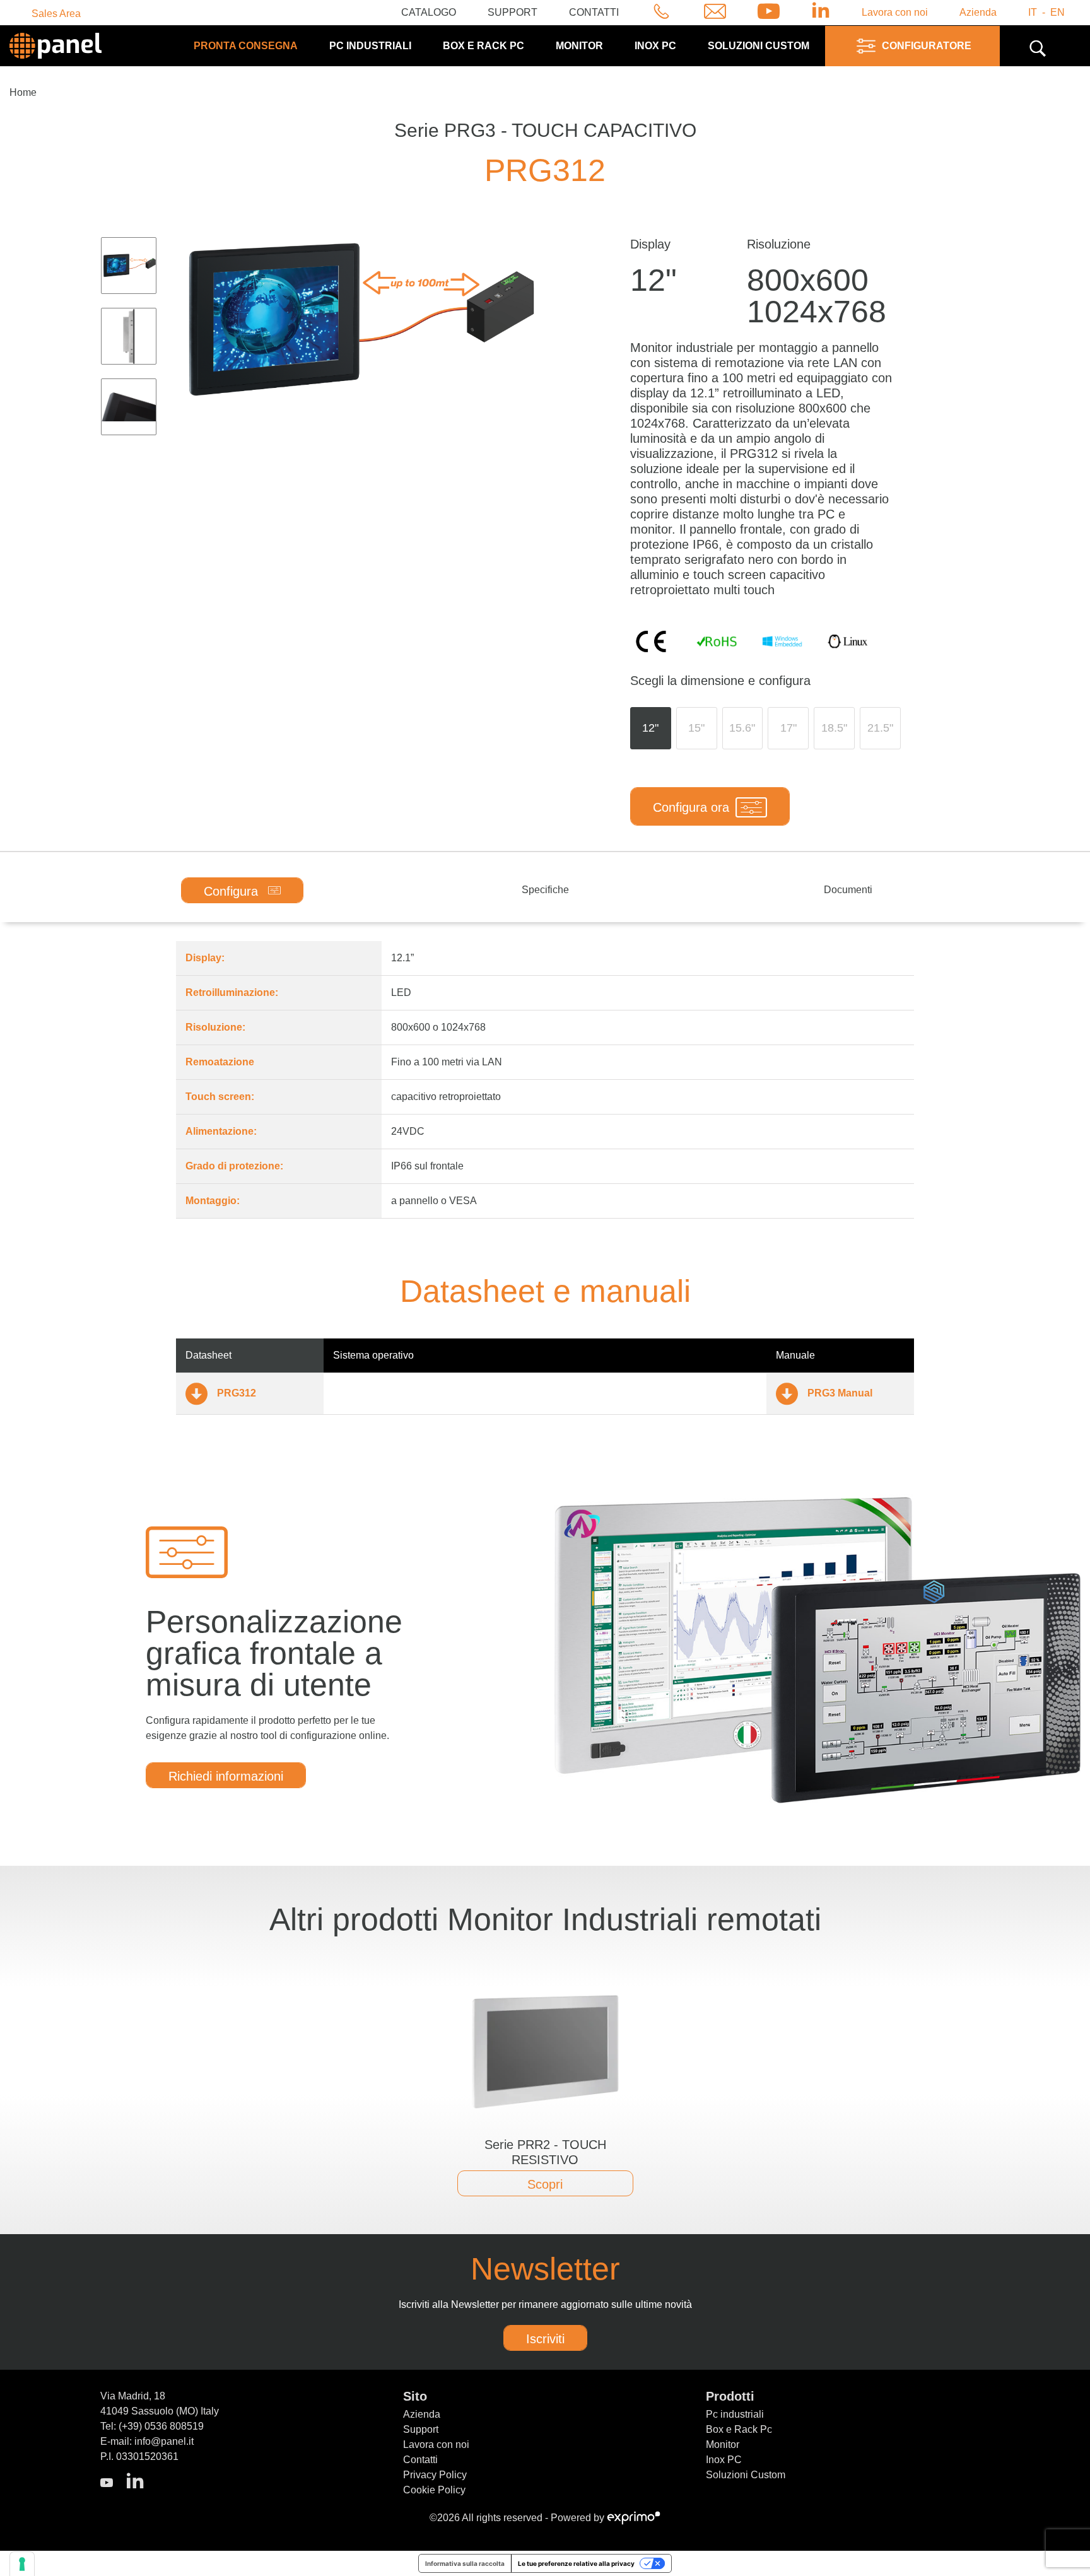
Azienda (978, 12)
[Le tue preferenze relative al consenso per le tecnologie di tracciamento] (22, 2564)
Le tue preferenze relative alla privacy (576, 2563)
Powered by (579, 2518)
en (1058, 12)
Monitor (579, 46)
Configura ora (691, 807)
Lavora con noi (895, 12)
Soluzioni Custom (746, 2475)
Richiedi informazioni (226, 1776)
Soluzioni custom (759, 46)
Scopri (545, 2184)
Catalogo (429, 12)
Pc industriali (370, 46)
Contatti (594, 12)
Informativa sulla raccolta (465, 2563)
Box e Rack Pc (483, 46)
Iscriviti (545, 2339)
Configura (233, 891)
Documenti (848, 890)
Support (513, 12)
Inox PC (655, 46)
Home (23, 92)
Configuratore (927, 46)
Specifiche (545, 890)
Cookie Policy (434, 2490)
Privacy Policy (435, 2475)
